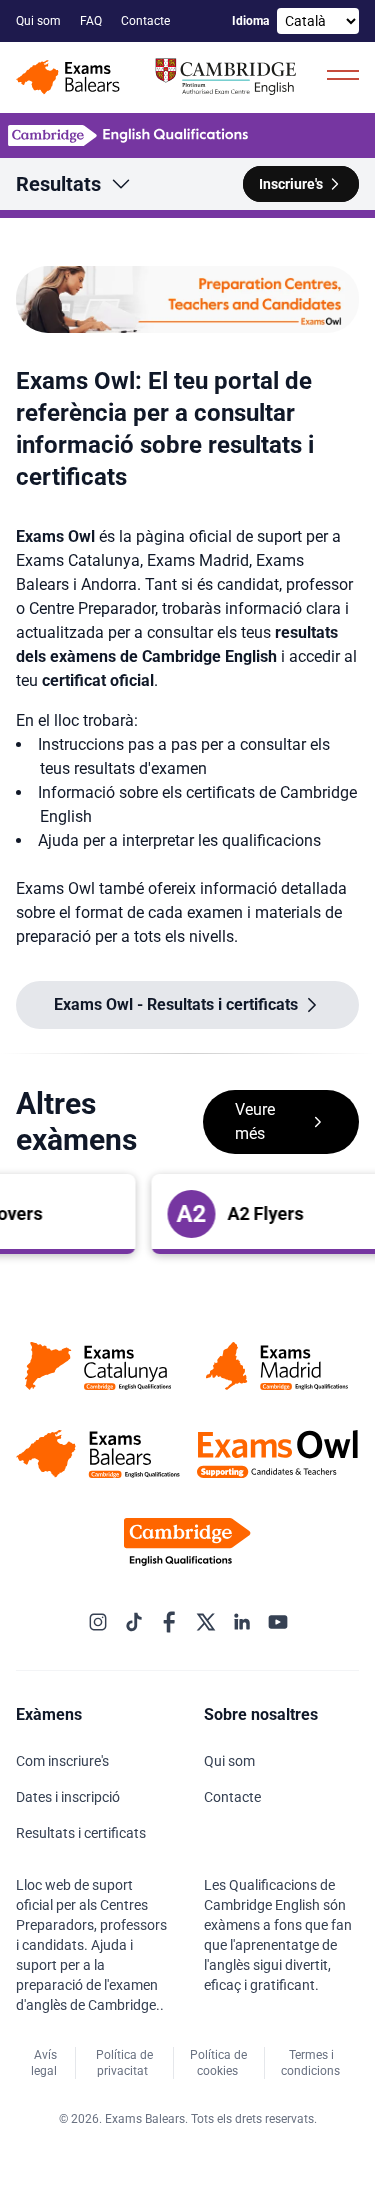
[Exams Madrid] (278, 1366)
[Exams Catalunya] (98, 1366)
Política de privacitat (124, 2063)
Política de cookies (218, 2063)
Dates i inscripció (69, 1797)
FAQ (92, 21)
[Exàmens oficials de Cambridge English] (160, 77)
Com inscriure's (64, 1761)
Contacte (147, 21)
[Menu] (343, 74)
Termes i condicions (312, 2063)
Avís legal (45, 2063)
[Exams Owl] (278, 1454)
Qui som (40, 21)
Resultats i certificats (82, 1833)
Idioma (250, 21)
